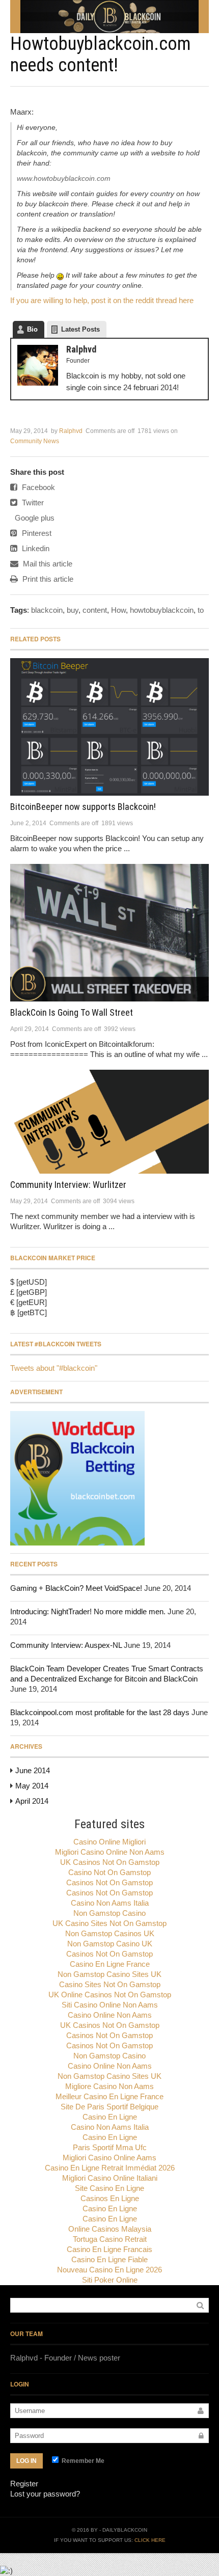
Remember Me (82, 2461)
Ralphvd (71, 431)
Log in (26, 2461)
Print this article (47, 579)
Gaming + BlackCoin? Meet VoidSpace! (76, 1588)
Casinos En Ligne (110, 2198)
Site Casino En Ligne (109, 2188)
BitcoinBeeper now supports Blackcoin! (83, 807)
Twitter (32, 503)
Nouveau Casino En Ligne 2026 (109, 2270)
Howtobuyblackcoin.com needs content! (101, 55)
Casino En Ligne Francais (109, 2249)
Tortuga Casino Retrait (110, 2239)
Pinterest (36, 533)
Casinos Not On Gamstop (109, 1882)
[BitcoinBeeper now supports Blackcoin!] (109, 727)
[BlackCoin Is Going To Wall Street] (109, 933)
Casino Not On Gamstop (109, 1872)
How (118, 610)
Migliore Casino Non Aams (109, 2086)
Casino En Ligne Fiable (109, 2259)
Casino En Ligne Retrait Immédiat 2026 (110, 2168)
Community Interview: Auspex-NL (66, 1645)
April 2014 (32, 1801)
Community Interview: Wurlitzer (68, 1185)
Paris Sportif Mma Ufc (110, 2147)
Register (24, 2484)
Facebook (37, 487)
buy (73, 610)
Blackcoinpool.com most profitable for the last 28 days (100, 1712)
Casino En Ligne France (110, 1964)
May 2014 (32, 1786)
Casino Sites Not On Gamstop (110, 1984)
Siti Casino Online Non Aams (110, 2005)
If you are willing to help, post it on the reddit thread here (102, 300)
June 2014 (33, 1770)
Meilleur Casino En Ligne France (109, 2096)
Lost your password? (45, 2494)
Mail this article (47, 564)
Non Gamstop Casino (109, 1913)
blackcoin (47, 610)
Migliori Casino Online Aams (109, 2158)
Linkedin (35, 548)
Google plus (34, 518)
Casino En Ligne (110, 2117)
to (201, 610)
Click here (150, 2540)
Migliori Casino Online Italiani (110, 2178)
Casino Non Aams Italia (110, 1903)
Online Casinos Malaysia (110, 2229)
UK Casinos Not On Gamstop (110, 1862)
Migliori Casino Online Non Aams (110, 1852)
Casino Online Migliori (109, 1842)
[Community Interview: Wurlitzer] (109, 1122)
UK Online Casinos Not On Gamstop (110, 1995)
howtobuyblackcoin (162, 610)
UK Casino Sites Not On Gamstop (109, 1923)
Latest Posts (80, 329)
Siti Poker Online (110, 2280)
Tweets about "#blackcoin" (54, 1368)
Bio (32, 329)
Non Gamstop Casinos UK (110, 1933)
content (95, 610)
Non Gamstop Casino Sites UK (109, 1974)
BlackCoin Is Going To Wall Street (72, 1012)
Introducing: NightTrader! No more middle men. (88, 1611)
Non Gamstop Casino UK (110, 1944)
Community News (35, 441)
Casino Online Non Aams (110, 2015)
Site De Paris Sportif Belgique (109, 2107)
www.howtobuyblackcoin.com (64, 178)
